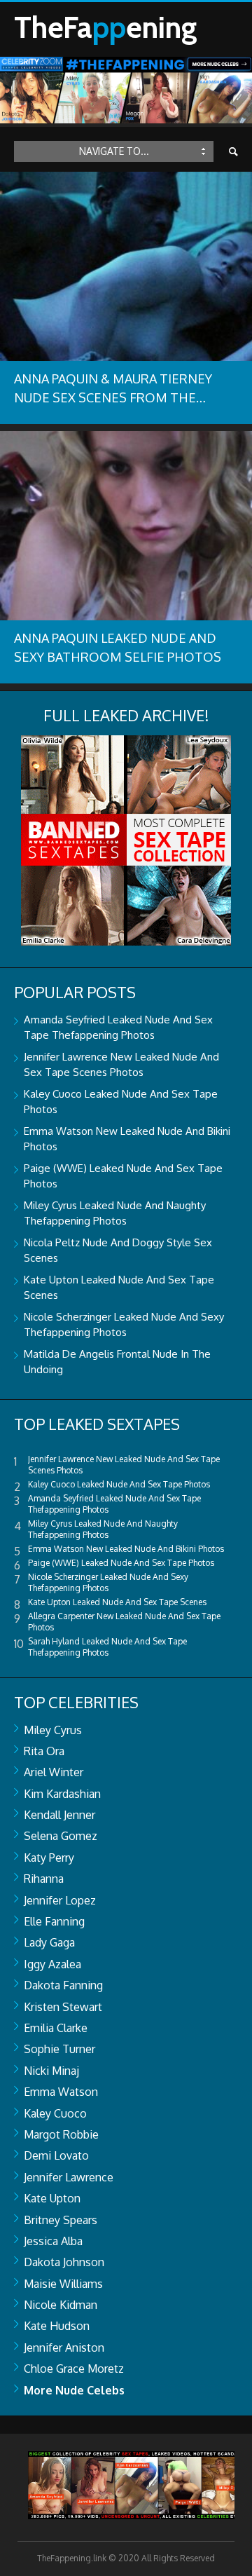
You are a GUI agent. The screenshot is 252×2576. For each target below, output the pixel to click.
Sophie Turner (59, 2049)
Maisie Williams (63, 2284)
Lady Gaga (49, 1942)
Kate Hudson (57, 2326)
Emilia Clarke (56, 2028)
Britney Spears (61, 2220)
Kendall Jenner (59, 1815)
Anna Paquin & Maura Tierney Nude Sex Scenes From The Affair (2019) (113, 397)
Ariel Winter (54, 1772)
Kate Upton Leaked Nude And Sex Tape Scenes (117, 1602)
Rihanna (44, 1879)
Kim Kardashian (62, 1794)
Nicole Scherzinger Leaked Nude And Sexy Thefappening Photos (108, 1582)
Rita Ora (44, 1751)
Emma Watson (61, 2092)
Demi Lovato (56, 2155)
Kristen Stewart (63, 2007)
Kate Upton (52, 2198)
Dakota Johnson (64, 2262)
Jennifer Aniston (64, 2347)
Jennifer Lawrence (69, 2177)
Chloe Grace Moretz (74, 2369)
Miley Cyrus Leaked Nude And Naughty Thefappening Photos (103, 1529)
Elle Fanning (54, 1921)
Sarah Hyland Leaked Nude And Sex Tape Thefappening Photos (107, 1647)
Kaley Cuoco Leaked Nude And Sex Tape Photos (119, 1484)
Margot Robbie (61, 2134)
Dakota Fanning (63, 1985)
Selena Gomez (61, 1836)
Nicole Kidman (61, 2305)
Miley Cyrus (53, 1730)
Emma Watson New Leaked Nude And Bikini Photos (126, 1549)
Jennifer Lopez (60, 1900)
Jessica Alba (53, 2241)
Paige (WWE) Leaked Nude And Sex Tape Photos (121, 1563)
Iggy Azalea (52, 1964)
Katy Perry (49, 1858)
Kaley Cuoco (55, 2113)
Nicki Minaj (51, 2071)
